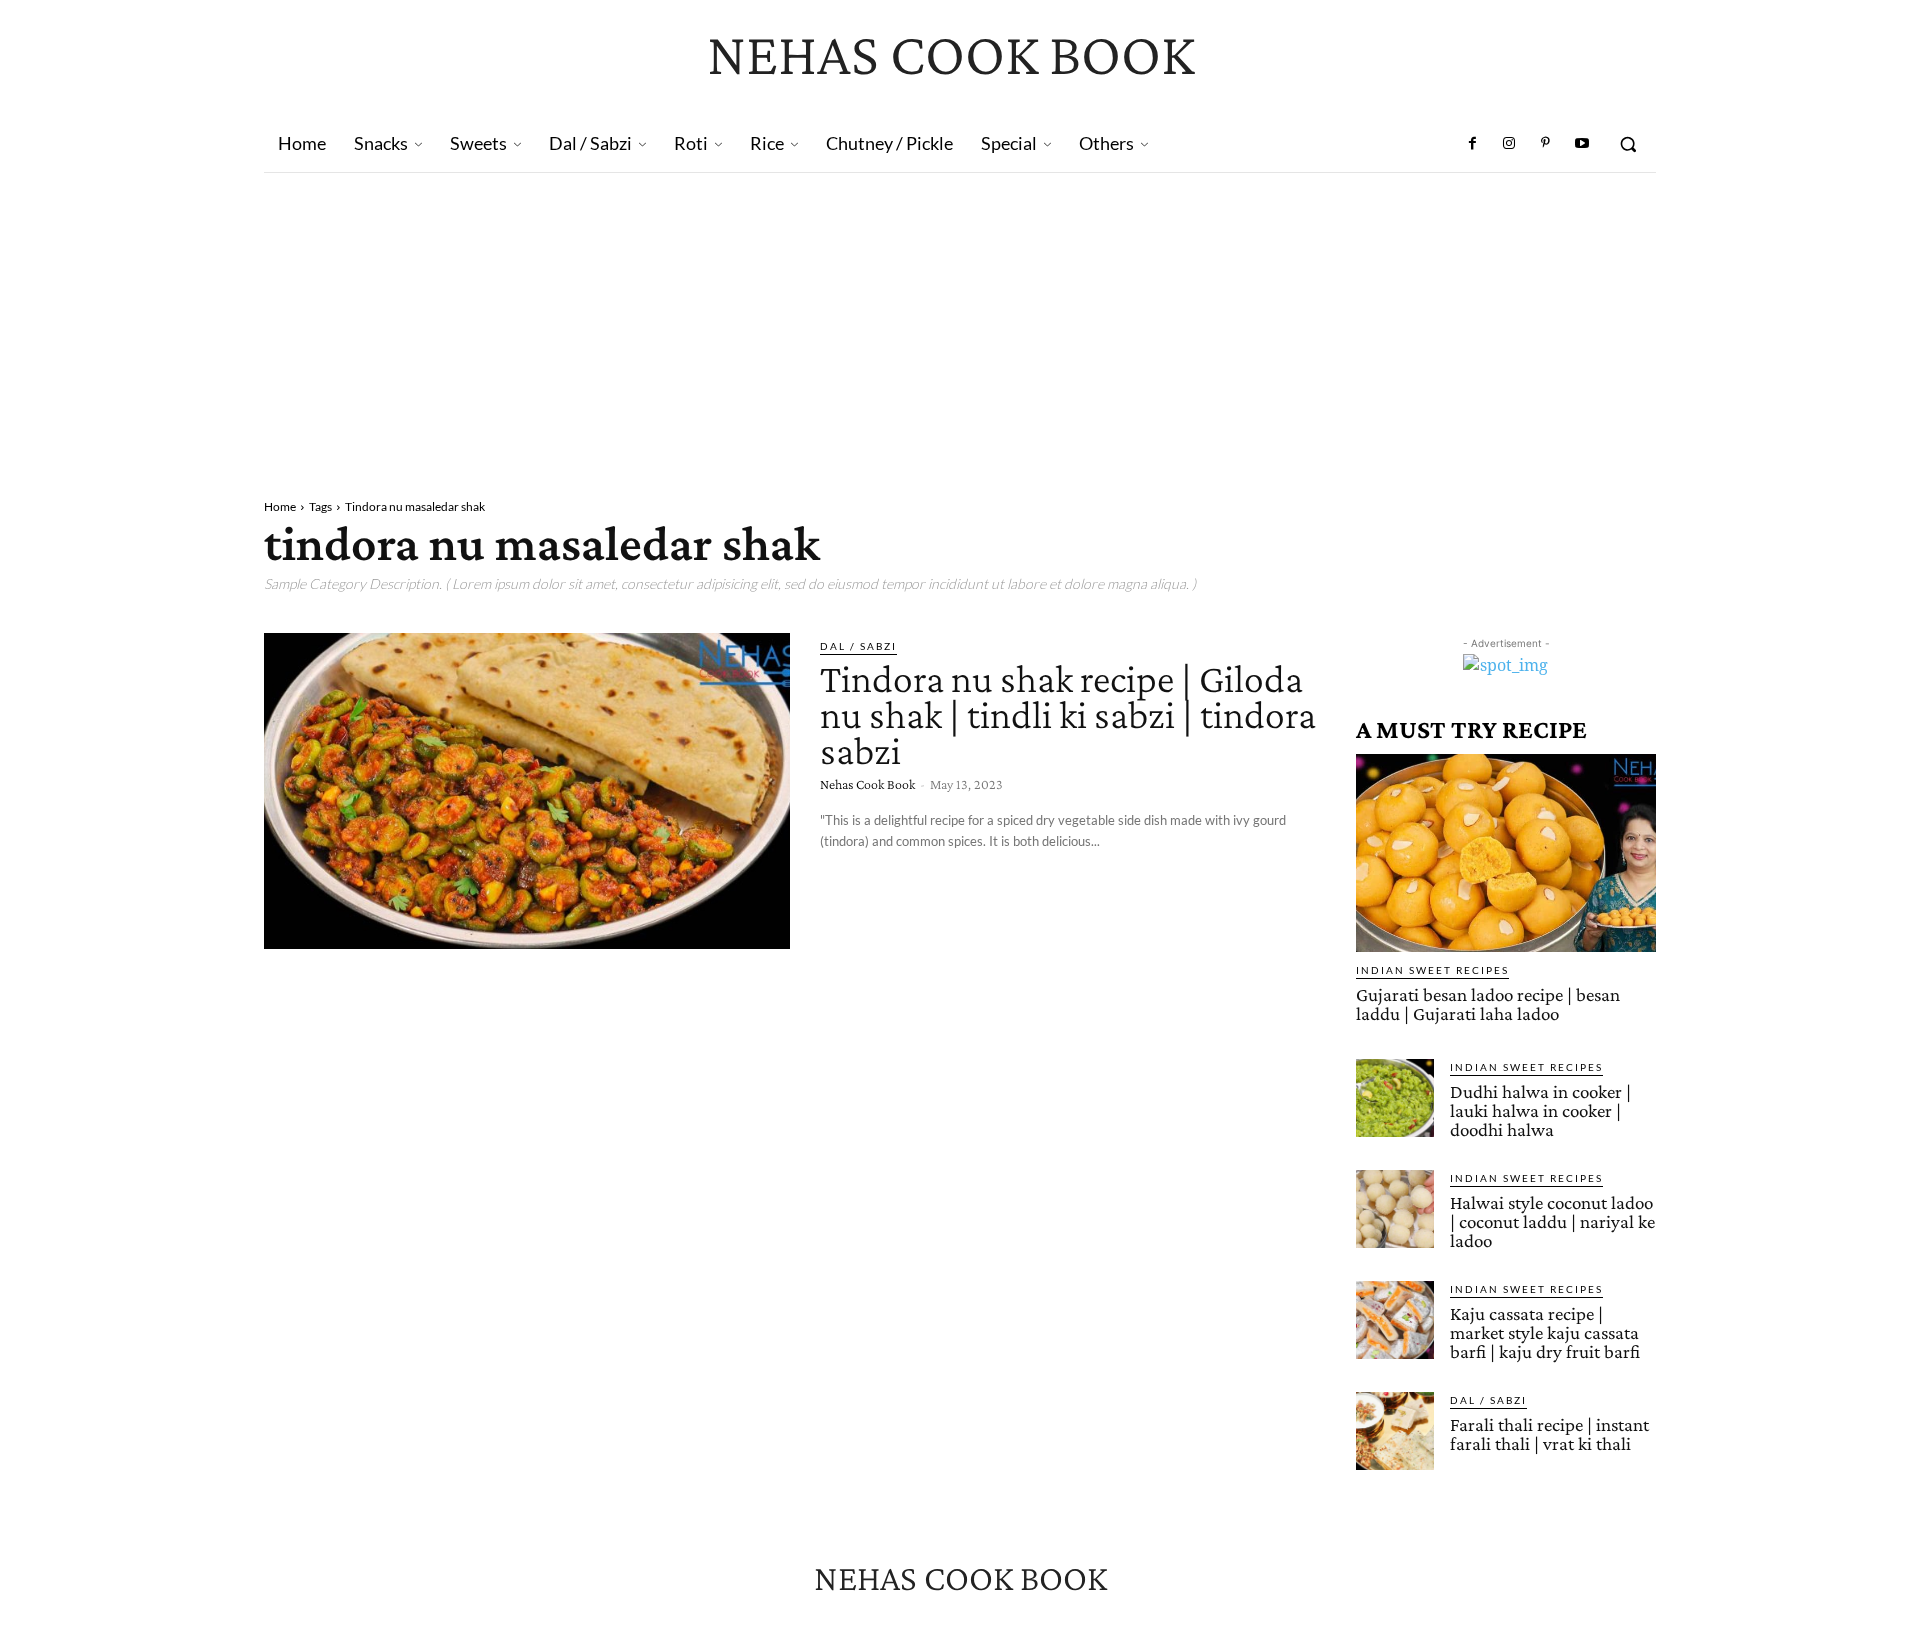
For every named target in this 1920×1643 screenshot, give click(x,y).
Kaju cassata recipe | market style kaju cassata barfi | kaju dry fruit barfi (1545, 1332)
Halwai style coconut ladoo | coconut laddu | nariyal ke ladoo (1552, 1221)
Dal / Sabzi (858, 646)
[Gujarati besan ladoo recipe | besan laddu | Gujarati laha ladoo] (1506, 853)
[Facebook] (1473, 144)
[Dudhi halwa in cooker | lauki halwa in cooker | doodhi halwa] (1395, 1098)
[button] (1628, 144)
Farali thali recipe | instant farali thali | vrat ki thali (1549, 1434)
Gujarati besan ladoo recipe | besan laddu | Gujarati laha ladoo (1488, 1004)
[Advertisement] (960, 323)
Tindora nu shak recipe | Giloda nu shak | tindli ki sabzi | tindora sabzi (1068, 714)
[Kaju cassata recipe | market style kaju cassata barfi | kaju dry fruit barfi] (1395, 1320)
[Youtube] (1582, 144)
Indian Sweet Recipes (1432, 970)
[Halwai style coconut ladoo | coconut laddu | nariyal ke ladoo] (1395, 1209)
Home (280, 506)
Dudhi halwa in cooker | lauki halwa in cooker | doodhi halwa (1540, 1110)
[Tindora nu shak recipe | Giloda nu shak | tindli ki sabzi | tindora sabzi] (527, 791)
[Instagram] (1509, 144)
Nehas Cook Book (867, 784)
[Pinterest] (1545, 144)
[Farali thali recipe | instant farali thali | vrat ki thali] (1395, 1431)
